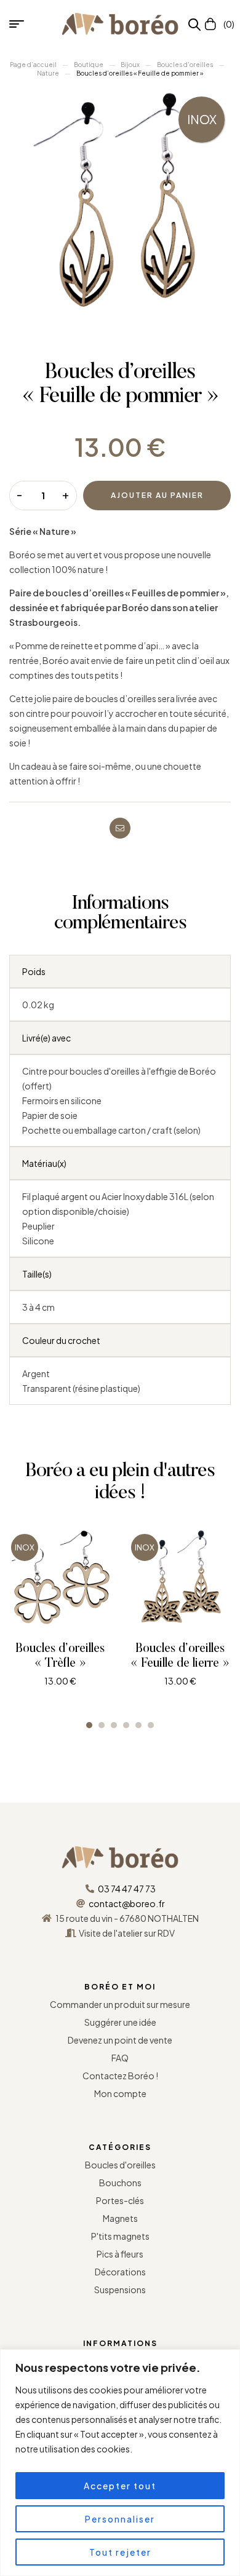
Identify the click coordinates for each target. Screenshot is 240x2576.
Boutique (89, 65)
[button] (89, 1725)
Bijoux (130, 65)
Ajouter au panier (157, 495)
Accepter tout (120, 2486)
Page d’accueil (33, 65)
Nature (48, 73)
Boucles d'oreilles (185, 65)
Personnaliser (120, 2519)
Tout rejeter (120, 2552)
